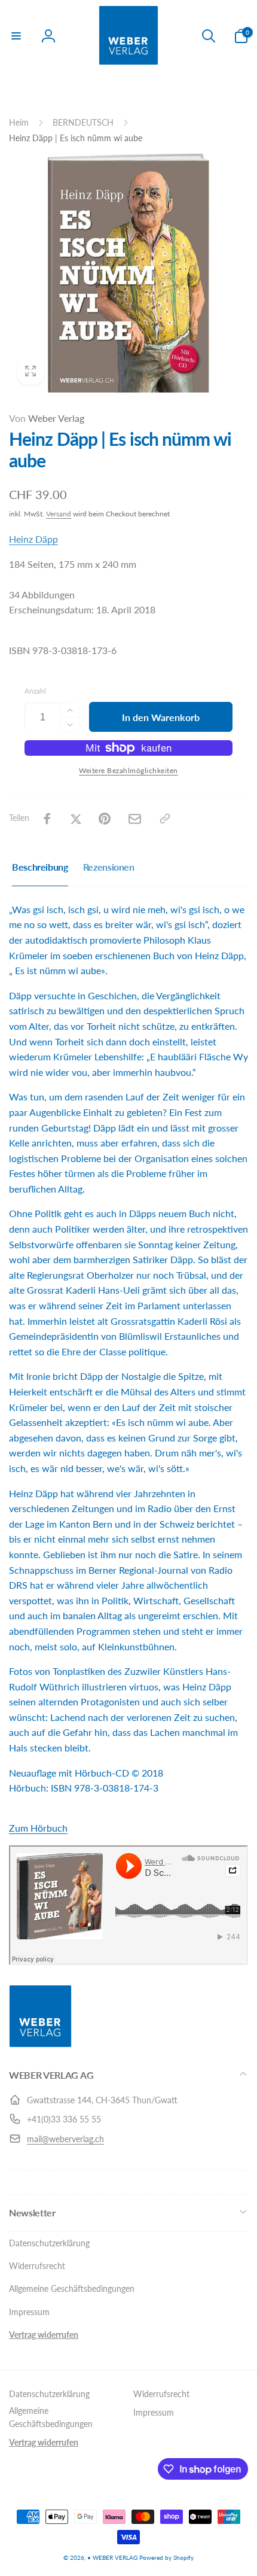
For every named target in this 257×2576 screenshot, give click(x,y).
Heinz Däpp (33, 539)
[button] (16, 36)
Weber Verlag (47, 418)
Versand (59, 514)
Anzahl (35, 691)
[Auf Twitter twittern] (76, 819)
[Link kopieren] (165, 819)
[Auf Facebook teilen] (47, 819)
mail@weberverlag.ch (65, 2139)
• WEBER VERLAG (112, 2557)
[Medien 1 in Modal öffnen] (128, 273)
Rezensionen (109, 867)
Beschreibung (40, 867)
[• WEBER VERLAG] (40, 2044)
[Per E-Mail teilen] (135, 819)
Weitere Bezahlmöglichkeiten (128, 770)
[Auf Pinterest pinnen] (105, 819)
